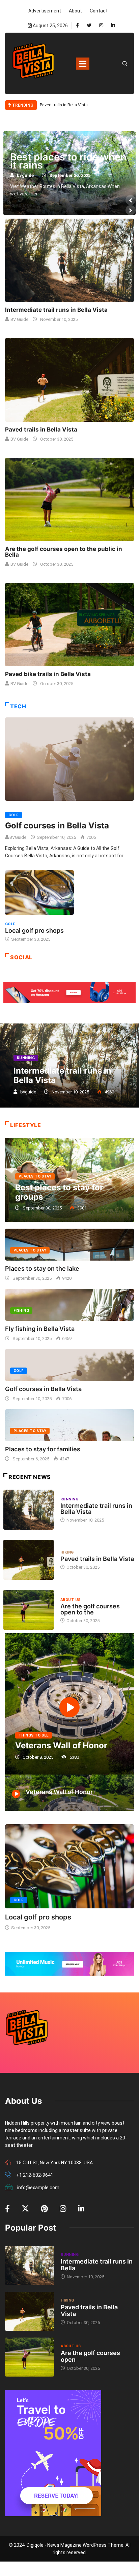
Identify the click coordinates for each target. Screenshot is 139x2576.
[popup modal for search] (125, 63)
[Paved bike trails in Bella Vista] (69, 625)
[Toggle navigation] (83, 64)
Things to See (34, 1735)
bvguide (27, 175)
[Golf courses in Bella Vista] (69, 759)
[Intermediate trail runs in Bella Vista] (69, 260)
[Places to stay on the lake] (69, 1245)
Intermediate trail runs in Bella (97, 2265)
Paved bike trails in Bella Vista (69, 161)
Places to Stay (35, 1176)
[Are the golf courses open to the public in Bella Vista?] (69, 499)
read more (25, 205)
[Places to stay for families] (69, 1425)
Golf (13, 815)
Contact (99, 11)
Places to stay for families (43, 1449)
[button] (131, 200)
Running (26, 1058)
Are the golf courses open (90, 2356)
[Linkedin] (113, 26)
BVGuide (18, 837)
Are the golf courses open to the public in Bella (64, 552)
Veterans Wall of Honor (61, 1745)
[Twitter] (89, 26)
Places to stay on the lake (42, 1268)
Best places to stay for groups (59, 1192)
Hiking (67, 1552)
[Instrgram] (101, 26)
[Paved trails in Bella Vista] (69, 380)
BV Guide (19, 319)
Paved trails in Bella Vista (41, 430)
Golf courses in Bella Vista (57, 826)
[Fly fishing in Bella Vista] (69, 1305)
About (75, 11)
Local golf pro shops (34, 930)
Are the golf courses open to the (90, 1609)
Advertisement (45, 11)
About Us (71, 1600)
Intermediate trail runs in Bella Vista (74, 105)
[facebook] (77, 26)
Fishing (21, 1311)
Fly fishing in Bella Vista (40, 1329)
